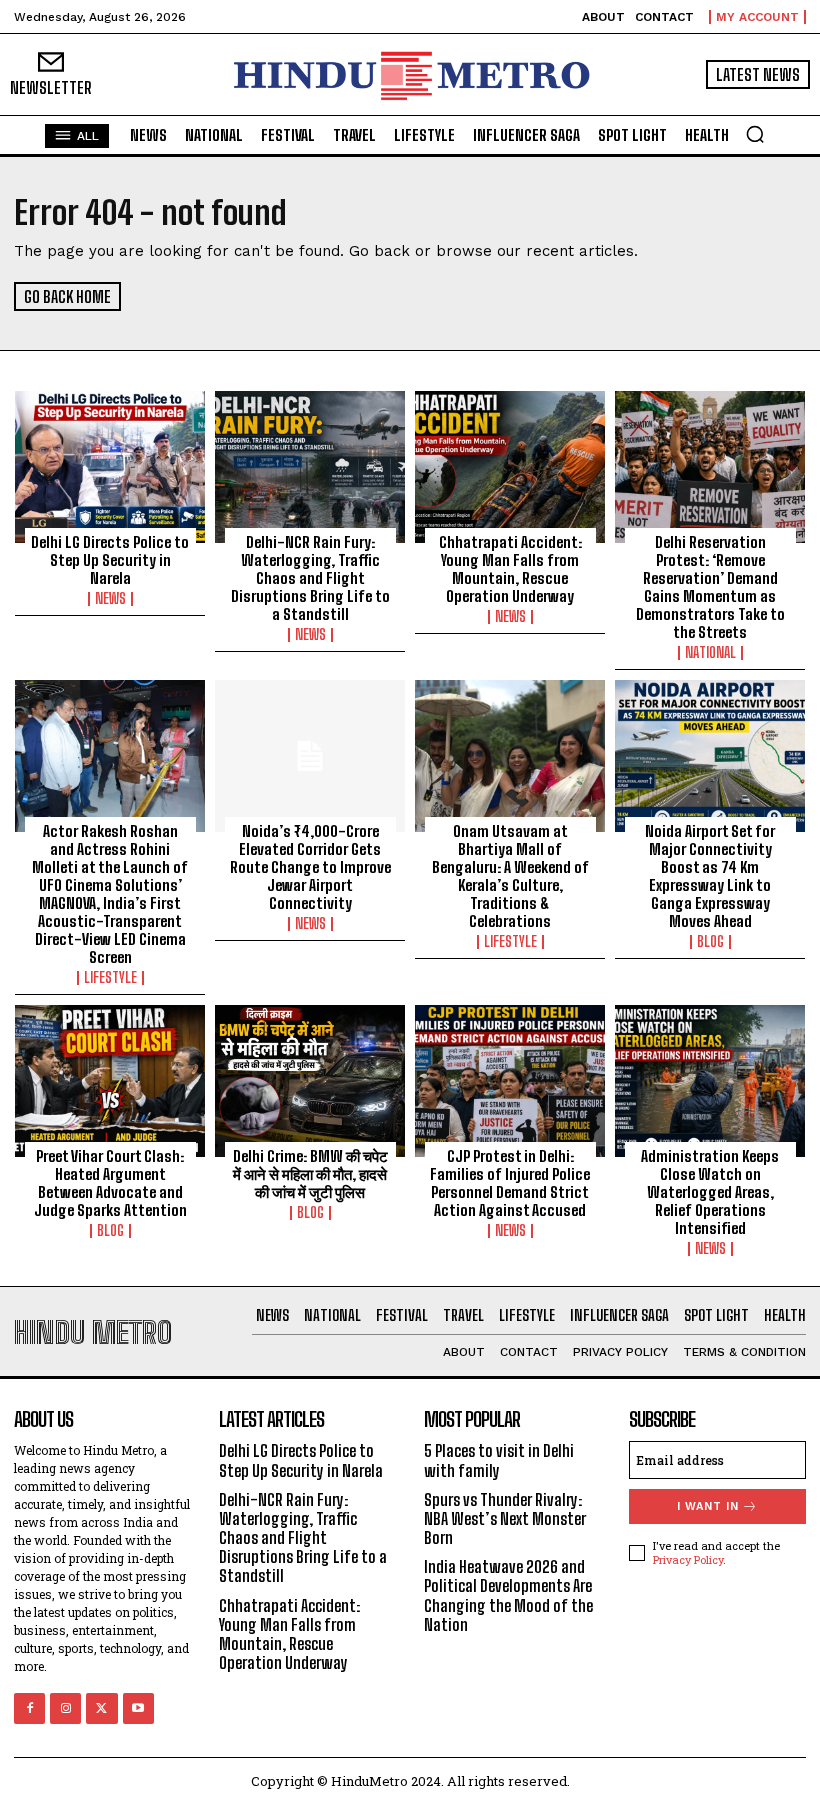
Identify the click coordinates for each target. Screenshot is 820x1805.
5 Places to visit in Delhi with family (499, 1460)
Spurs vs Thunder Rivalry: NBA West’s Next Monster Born (505, 1518)
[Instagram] (65, 1708)
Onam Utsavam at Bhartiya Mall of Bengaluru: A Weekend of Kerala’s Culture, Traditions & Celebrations (510, 876)
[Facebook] (29, 1708)
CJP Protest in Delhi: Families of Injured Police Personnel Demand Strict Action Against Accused (510, 1183)
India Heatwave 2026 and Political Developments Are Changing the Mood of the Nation (508, 1595)
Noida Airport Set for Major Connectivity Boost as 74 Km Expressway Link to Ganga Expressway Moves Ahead (710, 876)
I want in (708, 1506)
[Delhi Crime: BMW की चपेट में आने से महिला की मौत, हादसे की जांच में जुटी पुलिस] (310, 1081)
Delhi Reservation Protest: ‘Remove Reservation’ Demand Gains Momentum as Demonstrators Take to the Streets (710, 587)
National (710, 653)
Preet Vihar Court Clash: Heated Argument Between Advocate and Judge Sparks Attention (110, 1183)
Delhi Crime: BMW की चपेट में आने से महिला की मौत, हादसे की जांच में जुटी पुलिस (310, 1174)
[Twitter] (101, 1708)
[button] (755, 134)
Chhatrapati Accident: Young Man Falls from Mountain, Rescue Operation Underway (510, 569)
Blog (710, 942)
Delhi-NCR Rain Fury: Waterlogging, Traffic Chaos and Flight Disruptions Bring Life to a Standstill (310, 578)
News (110, 599)
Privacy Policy (688, 1559)
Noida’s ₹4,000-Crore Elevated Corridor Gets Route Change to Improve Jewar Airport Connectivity (310, 867)
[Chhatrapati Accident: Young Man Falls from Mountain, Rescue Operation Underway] (510, 467)
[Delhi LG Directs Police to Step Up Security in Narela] (110, 467)
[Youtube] (138, 1708)
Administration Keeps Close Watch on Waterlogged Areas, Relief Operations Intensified (710, 1192)
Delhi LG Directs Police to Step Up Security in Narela (110, 560)
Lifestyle (110, 978)
